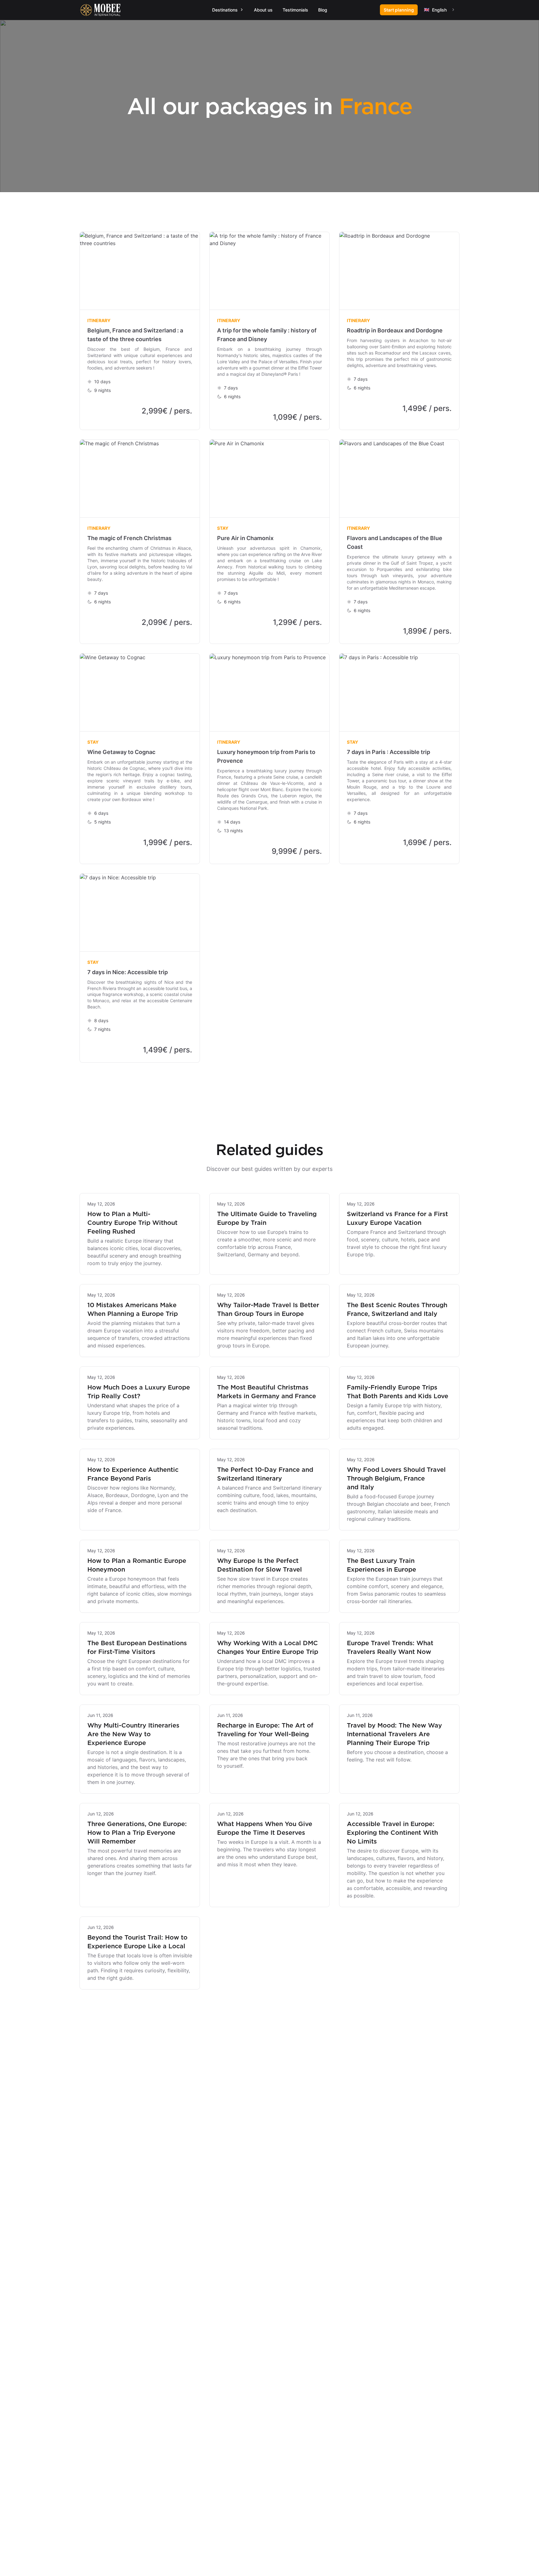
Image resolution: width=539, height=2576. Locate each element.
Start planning (399, 10)
